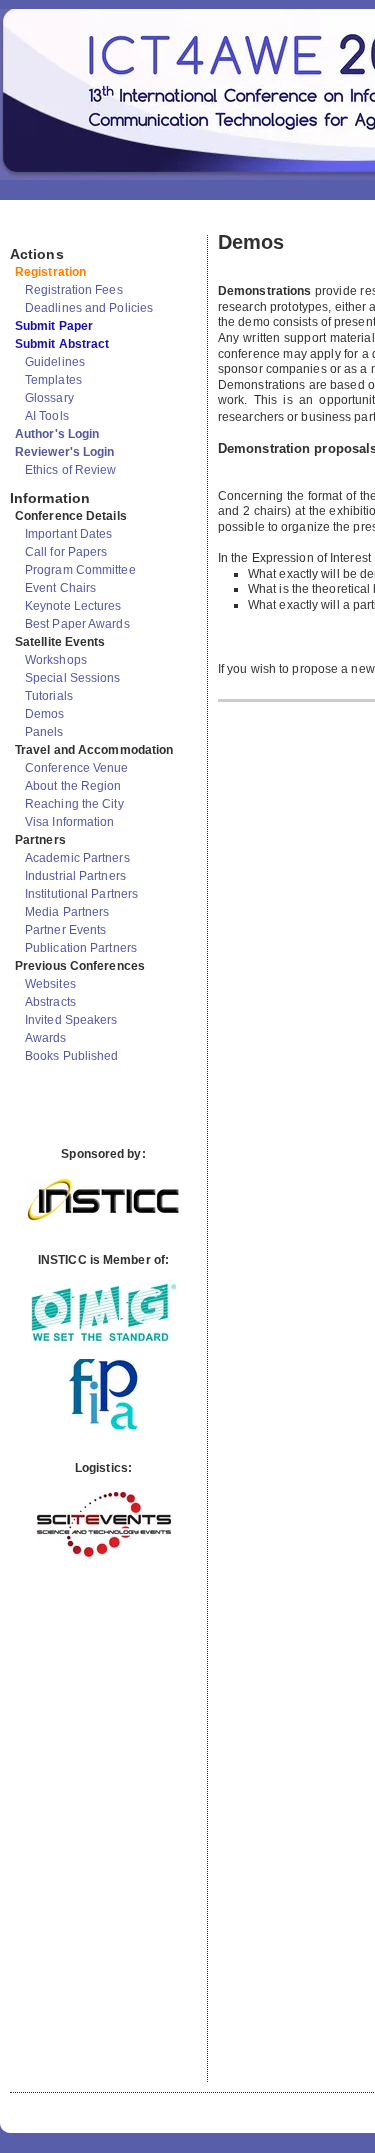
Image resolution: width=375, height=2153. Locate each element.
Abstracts (50, 1002)
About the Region (73, 786)
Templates (53, 380)
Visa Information (70, 822)
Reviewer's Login (65, 452)
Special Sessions (73, 678)
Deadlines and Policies (89, 308)
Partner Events (65, 930)
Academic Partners (77, 858)
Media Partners (67, 912)
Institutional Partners (81, 894)
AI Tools (47, 416)
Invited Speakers (71, 1020)
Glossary (49, 398)
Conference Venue (77, 768)
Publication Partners (81, 948)
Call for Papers (66, 552)
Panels (44, 732)
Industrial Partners (75, 876)
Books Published (72, 1056)
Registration (50, 272)
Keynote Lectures (73, 606)
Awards (46, 1038)
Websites (50, 984)
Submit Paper (54, 326)
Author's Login (57, 434)
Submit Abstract (62, 344)
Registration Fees (74, 290)
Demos (45, 714)
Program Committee (80, 570)
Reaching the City (74, 804)
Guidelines (55, 362)
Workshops (56, 660)
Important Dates (69, 534)
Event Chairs (60, 588)
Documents (31, 227)
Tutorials (49, 696)
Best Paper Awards (77, 624)
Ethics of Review (71, 470)
